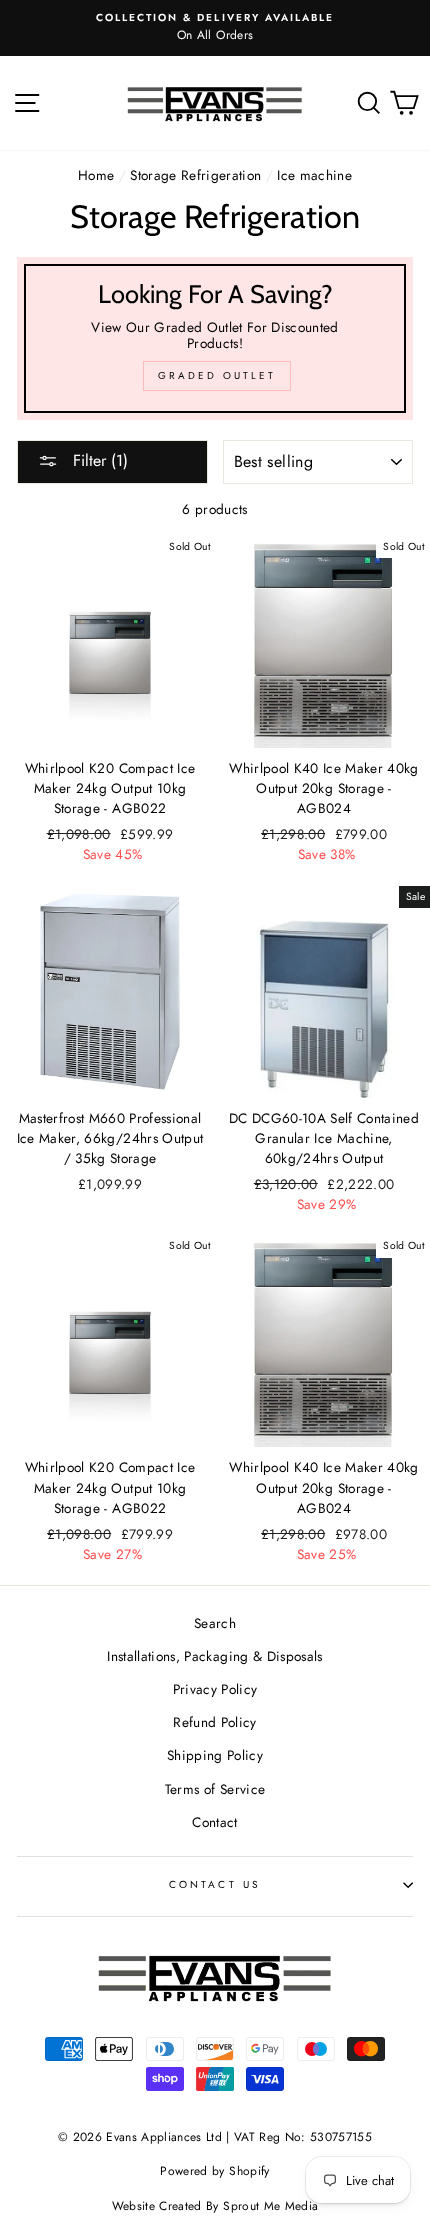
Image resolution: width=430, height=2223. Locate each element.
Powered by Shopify (214, 2171)
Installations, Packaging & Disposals (214, 1656)
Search (215, 1623)
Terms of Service (215, 1789)
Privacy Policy (215, 1689)
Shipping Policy (215, 1755)
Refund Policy (214, 1722)
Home (96, 175)
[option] (215, 28)
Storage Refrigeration (195, 175)
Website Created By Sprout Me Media (215, 2206)
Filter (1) (98, 460)
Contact (214, 1822)
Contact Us (215, 1884)
